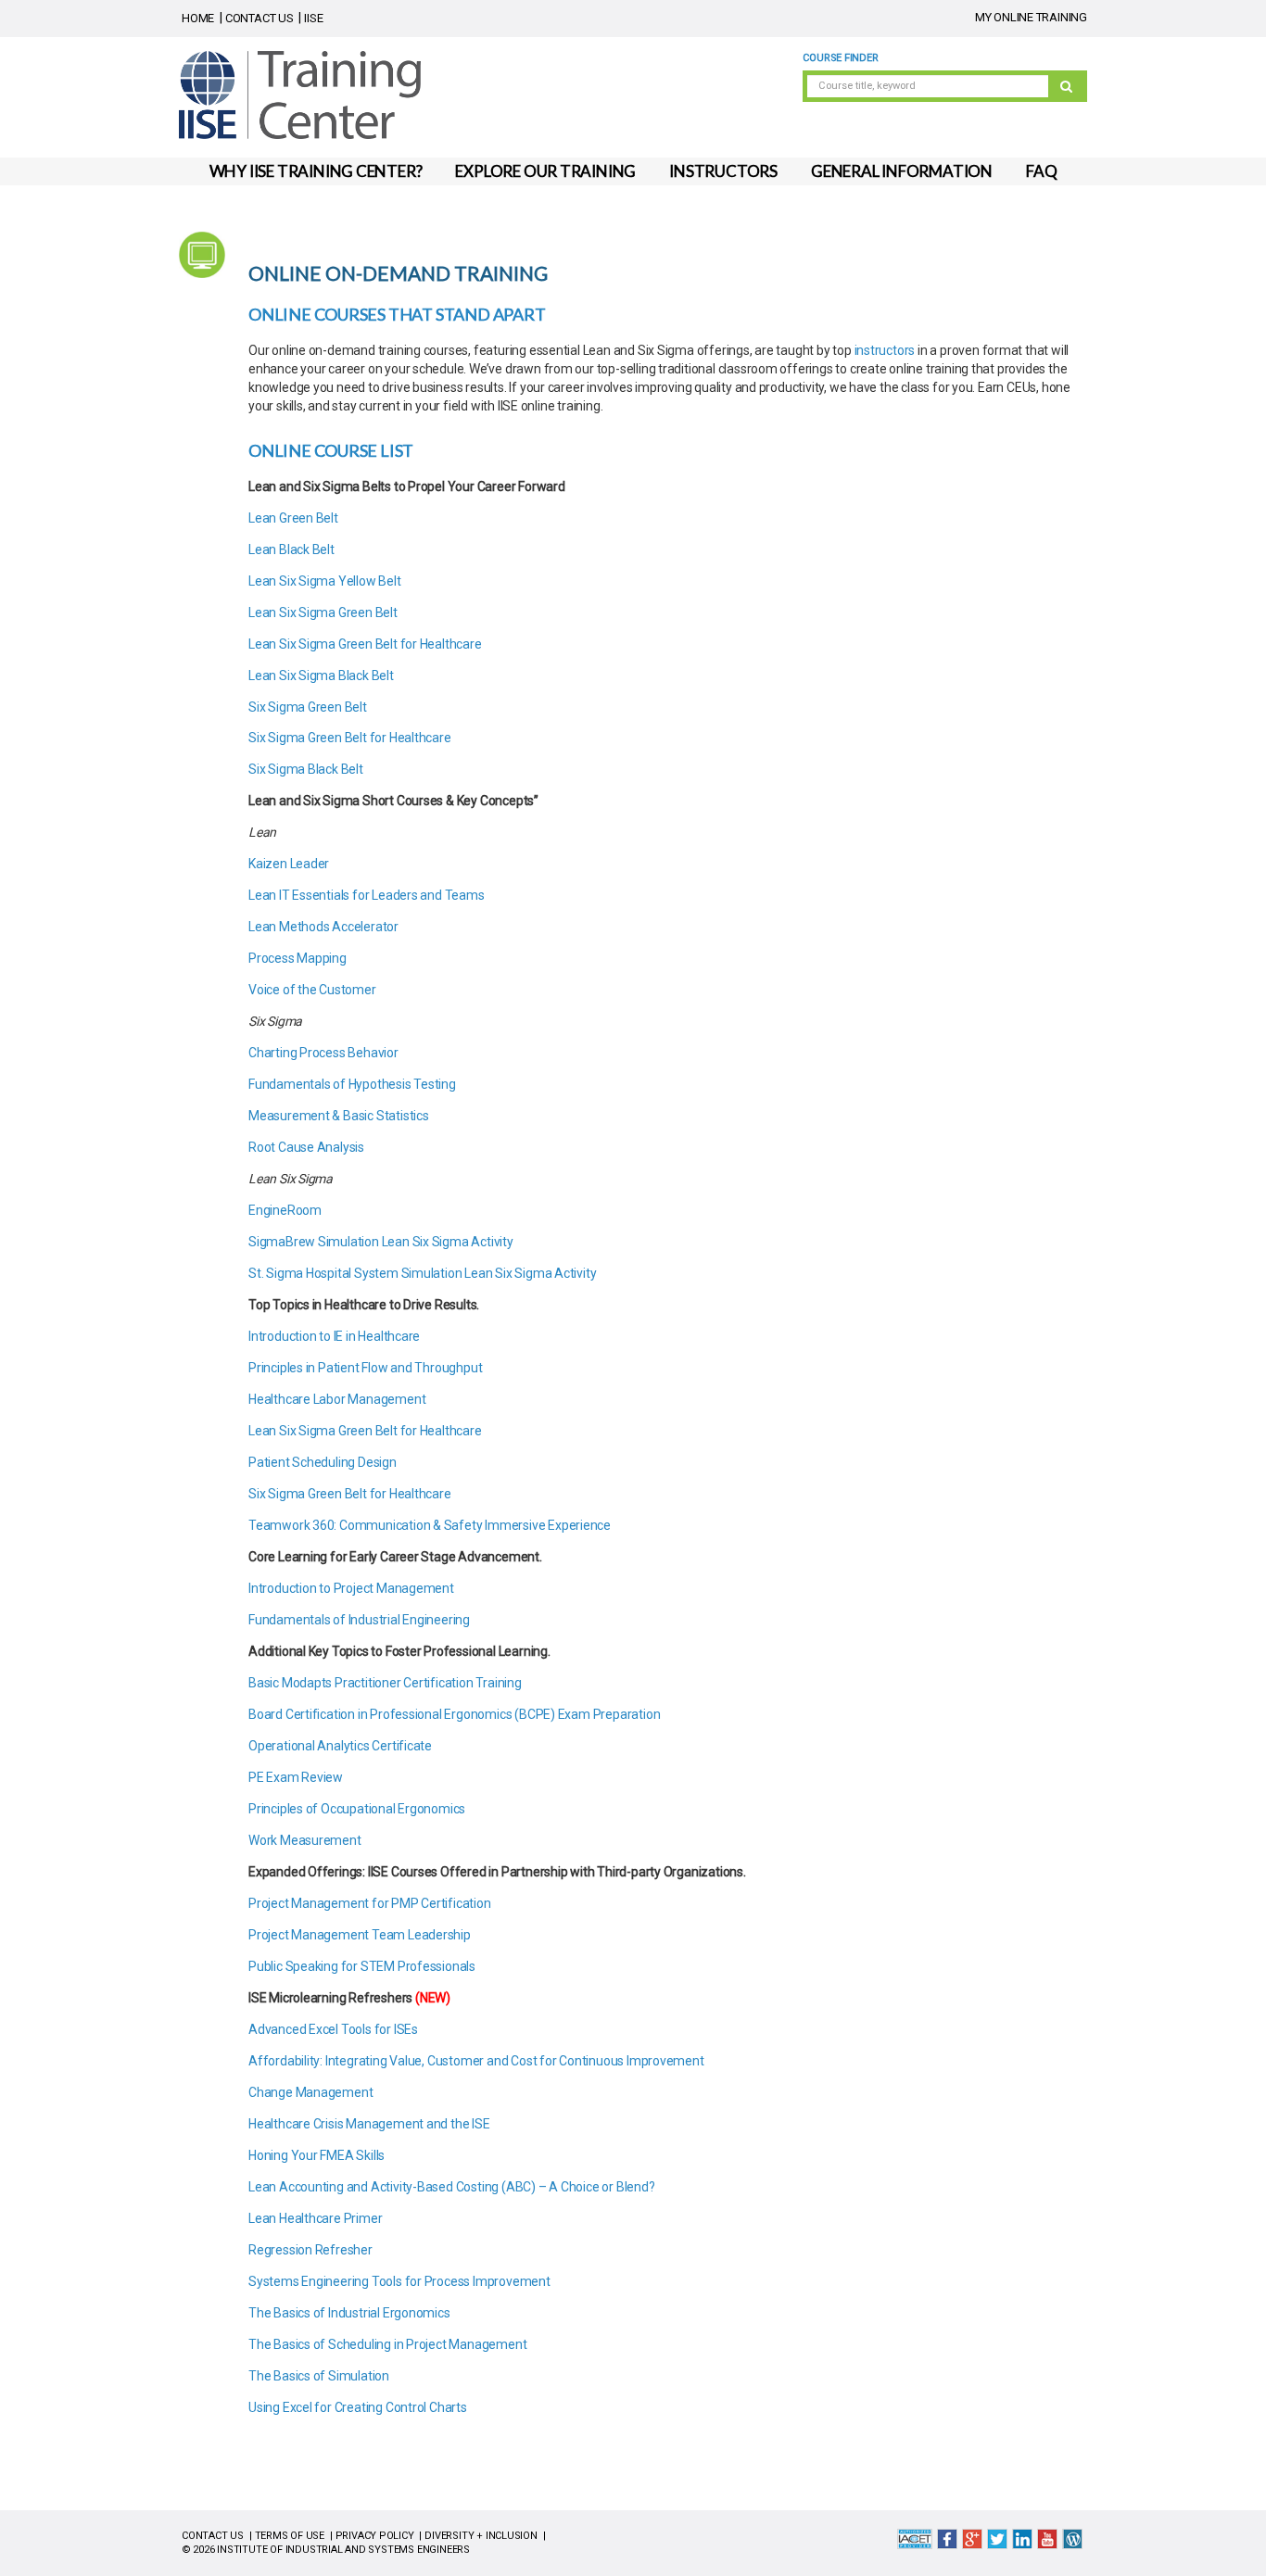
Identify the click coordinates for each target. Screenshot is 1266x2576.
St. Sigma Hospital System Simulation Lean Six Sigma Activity (422, 1273)
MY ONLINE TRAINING (1031, 17)
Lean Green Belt (295, 518)
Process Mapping (298, 958)
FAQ (1041, 171)
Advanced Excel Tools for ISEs (333, 2029)
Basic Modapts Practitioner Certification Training (385, 1683)
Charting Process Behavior (323, 1053)
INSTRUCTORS (723, 171)
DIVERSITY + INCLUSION (481, 2536)
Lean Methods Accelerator (323, 927)
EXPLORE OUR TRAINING (545, 171)
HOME (198, 18)
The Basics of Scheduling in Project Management (387, 2344)
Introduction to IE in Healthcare (335, 1336)
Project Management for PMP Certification (370, 1903)
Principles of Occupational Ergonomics (358, 1809)
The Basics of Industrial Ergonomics (349, 2313)
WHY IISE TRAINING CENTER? (316, 171)
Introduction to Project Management (353, 1588)
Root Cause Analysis (306, 1147)
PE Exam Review (296, 1777)
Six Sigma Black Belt (307, 769)
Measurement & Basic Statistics (339, 1116)
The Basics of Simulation (319, 2376)
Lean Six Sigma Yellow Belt (325, 581)
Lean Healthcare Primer (315, 2218)
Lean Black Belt (293, 549)
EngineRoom (285, 1210)
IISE (313, 18)
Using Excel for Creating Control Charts (359, 2407)
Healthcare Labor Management (338, 1399)
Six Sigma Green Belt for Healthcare (351, 738)
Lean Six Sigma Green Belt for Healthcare (366, 644)
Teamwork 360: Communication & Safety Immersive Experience (430, 1525)
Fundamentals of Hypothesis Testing (352, 1084)
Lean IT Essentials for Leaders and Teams (367, 895)
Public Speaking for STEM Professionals (365, 1966)
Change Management (310, 2092)
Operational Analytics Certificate (340, 1746)
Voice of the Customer (312, 990)
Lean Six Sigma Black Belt (323, 676)
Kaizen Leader (289, 864)
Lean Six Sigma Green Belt (324, 612)
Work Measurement (306, 1840)
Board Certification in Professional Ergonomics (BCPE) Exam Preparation (454, 1714)
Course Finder (840, 58)
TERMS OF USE (290, 2536)
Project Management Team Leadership (360, 1935)
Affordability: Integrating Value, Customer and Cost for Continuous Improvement (476, 2061)
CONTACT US (260, 18)
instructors (885, 350)
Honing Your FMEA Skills (316, 2155)
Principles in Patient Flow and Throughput (367, 1368)
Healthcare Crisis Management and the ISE (369, 2124)
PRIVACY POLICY (375, 2536)
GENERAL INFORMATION (902, 171)
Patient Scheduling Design (323, 1462)
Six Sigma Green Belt (309, 707)
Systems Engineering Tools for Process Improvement (399, 2281)
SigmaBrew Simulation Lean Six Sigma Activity (381, 1242)
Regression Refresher (310, 2250)
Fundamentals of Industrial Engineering (361, 1620)
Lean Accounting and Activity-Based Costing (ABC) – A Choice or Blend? (453, 2187)
